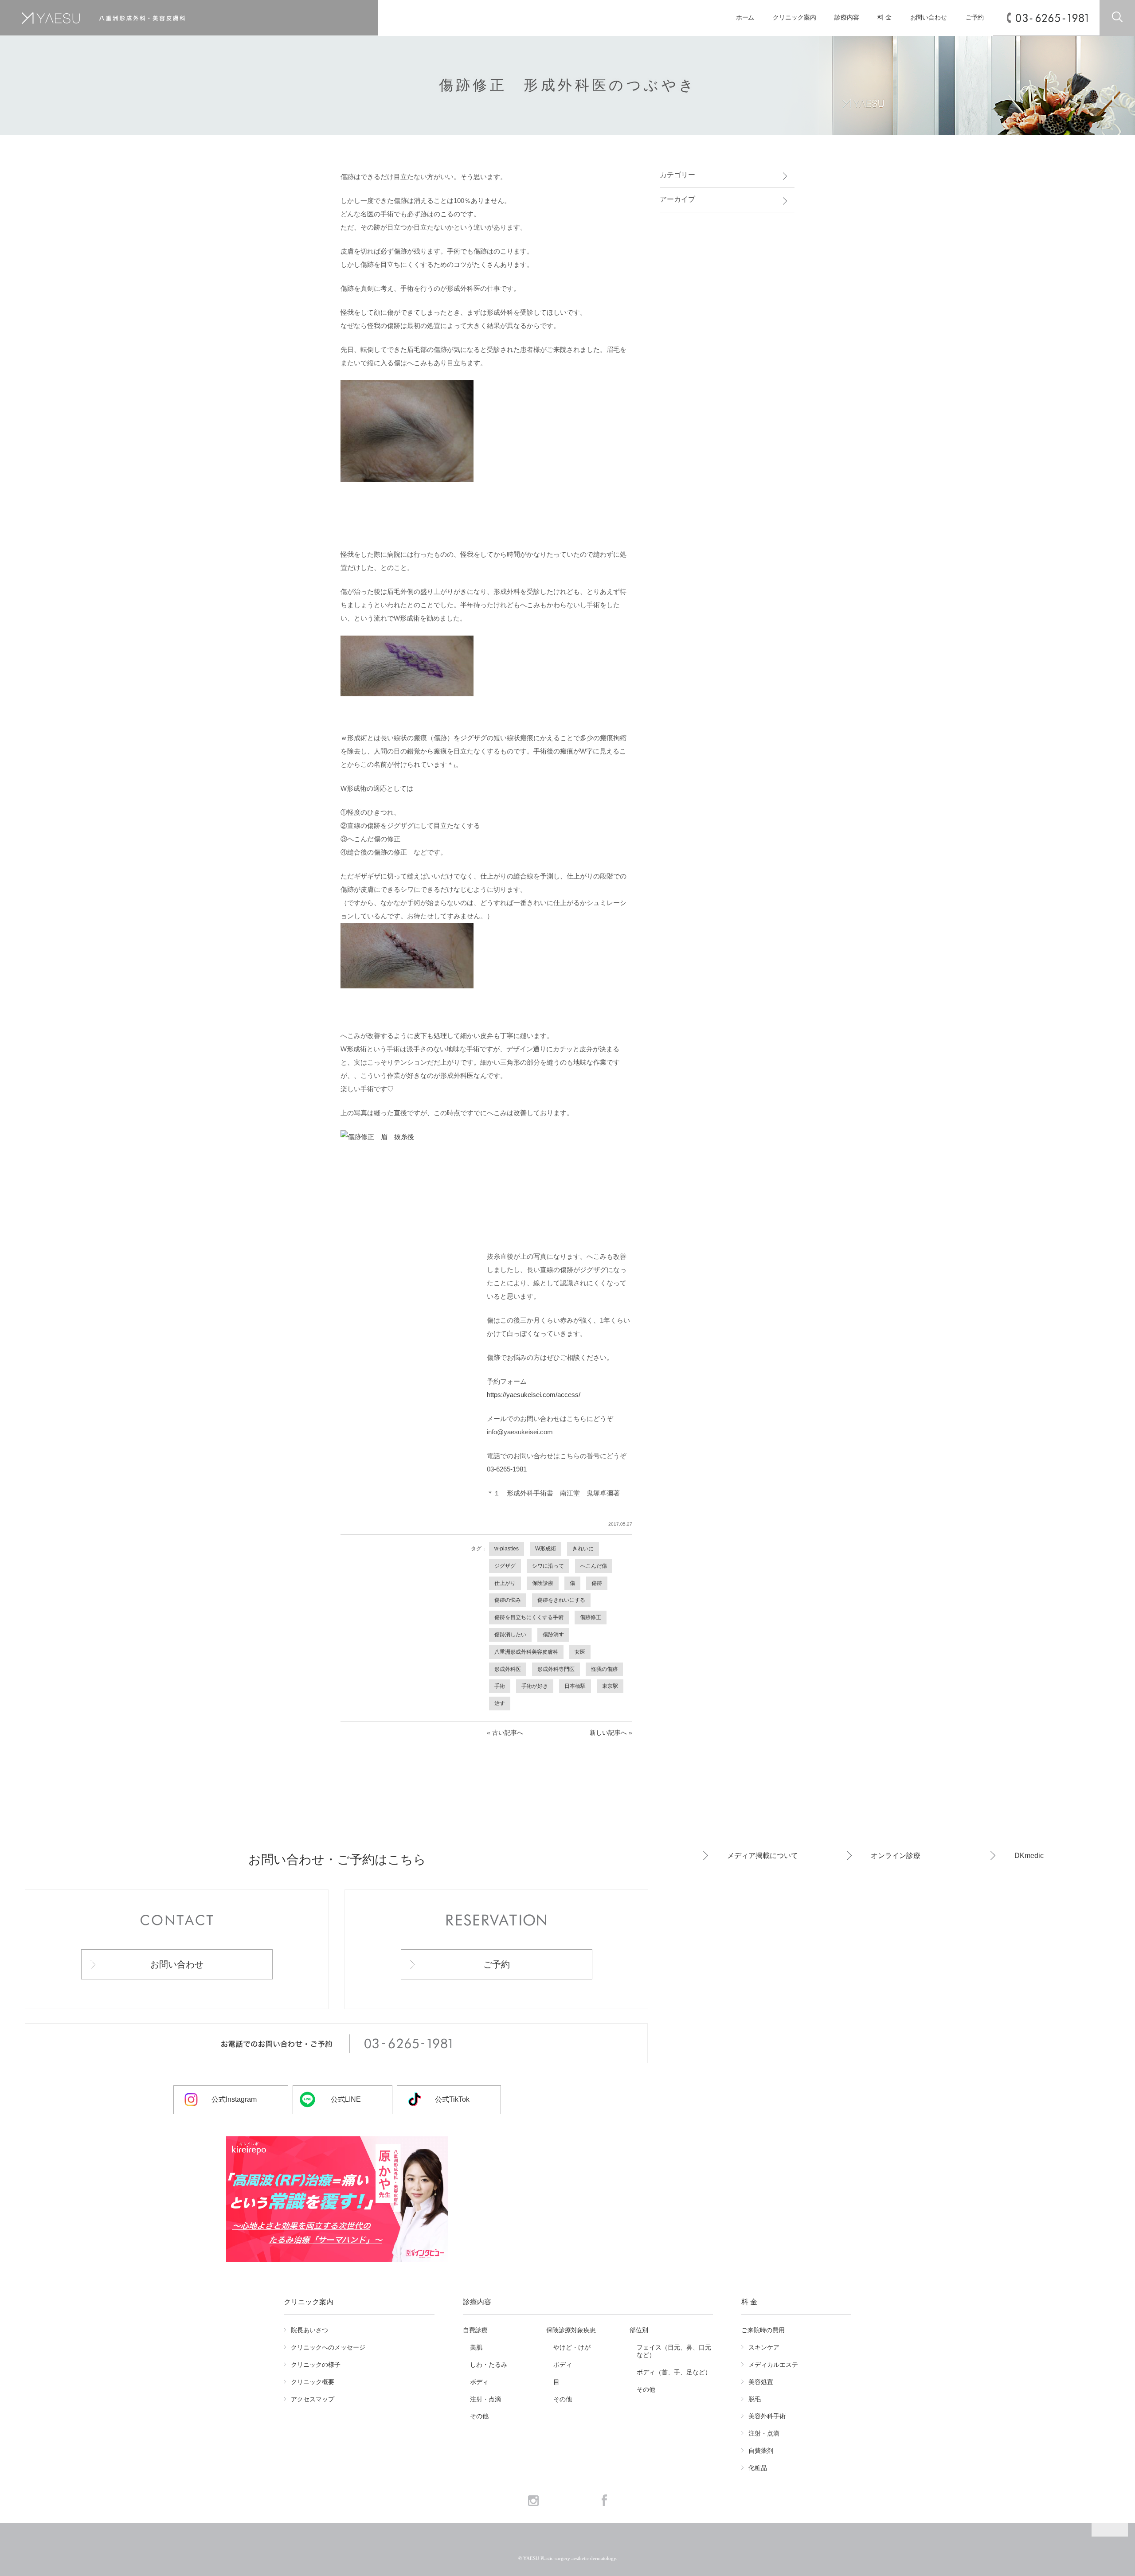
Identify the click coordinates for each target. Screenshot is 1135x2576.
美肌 (476, 2347)
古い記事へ (508, 1733)
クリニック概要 (313, 2382)
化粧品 (758, 2468)
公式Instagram (234, 2099)
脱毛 (755, 2399)
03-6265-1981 (1052, 18)
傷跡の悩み (508, 1600)
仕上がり (505, 1583)
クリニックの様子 (316, 2365)
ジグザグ (505, 1566)
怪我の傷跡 (604, 1669)
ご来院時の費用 (763, 2330)
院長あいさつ (309, 2330)
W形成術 (546, 1549)
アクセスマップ (313, 2399)
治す (500, 1703)
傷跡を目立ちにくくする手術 (529, 1617)
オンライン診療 (896, 1856)
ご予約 (975, 18)
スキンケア (764, 2347)
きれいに (583, 1549)
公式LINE (346, 2099)
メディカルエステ (773, 2365)
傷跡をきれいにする (561, 1600)
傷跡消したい (510, 1635)
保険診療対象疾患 (571, 2330)
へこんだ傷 (594, 1566)
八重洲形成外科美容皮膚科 (526, 1652)
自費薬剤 (761, 2451)
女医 (580, 1652)
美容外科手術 (767, 2416)
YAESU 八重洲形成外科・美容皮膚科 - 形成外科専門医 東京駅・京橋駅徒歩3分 (167, 18)
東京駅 (610, 1686)
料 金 (885, 18)
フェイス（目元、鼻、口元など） (674, 2351)
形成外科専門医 (556, 1669)
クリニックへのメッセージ (328, 2347)
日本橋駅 (575, 1686)
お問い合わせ (929, 18)
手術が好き (535, 1686)
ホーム (745, 18)
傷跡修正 (591, 1617)
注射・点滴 (485, 2399)
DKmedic (1029, 1856)
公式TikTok (452, 2099)
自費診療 (475, 2330)
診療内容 (847, 18)
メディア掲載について (763, 1856)
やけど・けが (572, 2347)
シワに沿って (548, 1566)
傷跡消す (553, 1635)
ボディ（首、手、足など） (674, 2372)
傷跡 (597, 1583)
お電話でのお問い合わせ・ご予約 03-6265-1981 (336, 2044)
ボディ (479, 2382)
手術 (500, 1686)
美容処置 (761, 2382)
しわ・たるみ (489, 2365)
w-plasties (507, 1549)
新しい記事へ (608, 1733)
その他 (479, 2416)
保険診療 (543, 1583)
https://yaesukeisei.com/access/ (534, 1395)
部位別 (639, 2330)
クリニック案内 (794, 18)
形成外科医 (508, 1669)
